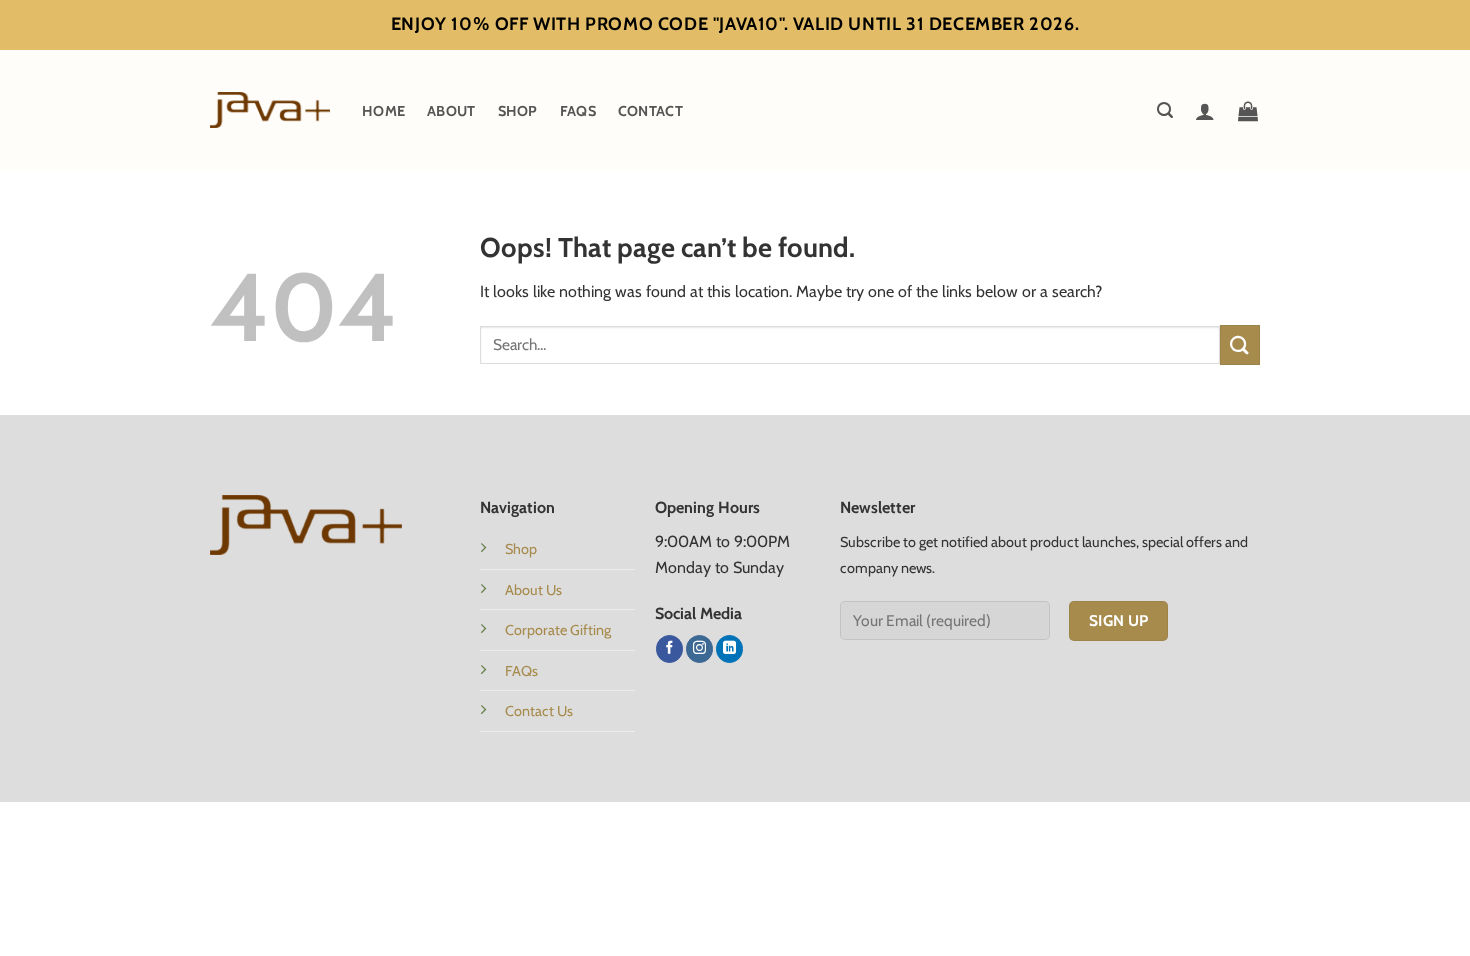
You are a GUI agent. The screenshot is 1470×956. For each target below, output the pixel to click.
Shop (518, 111)
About (451, 111)
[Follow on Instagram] (699, 649)
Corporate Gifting (558, 630)
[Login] (1205, 111)
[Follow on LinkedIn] (729, 649)
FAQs (578, 111)
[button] (1165, 110)
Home (383, 111)
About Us (533, 590)
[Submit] (1240, 344)
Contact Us (539, 711)
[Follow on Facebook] (669, 649)
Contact (650, 111)
